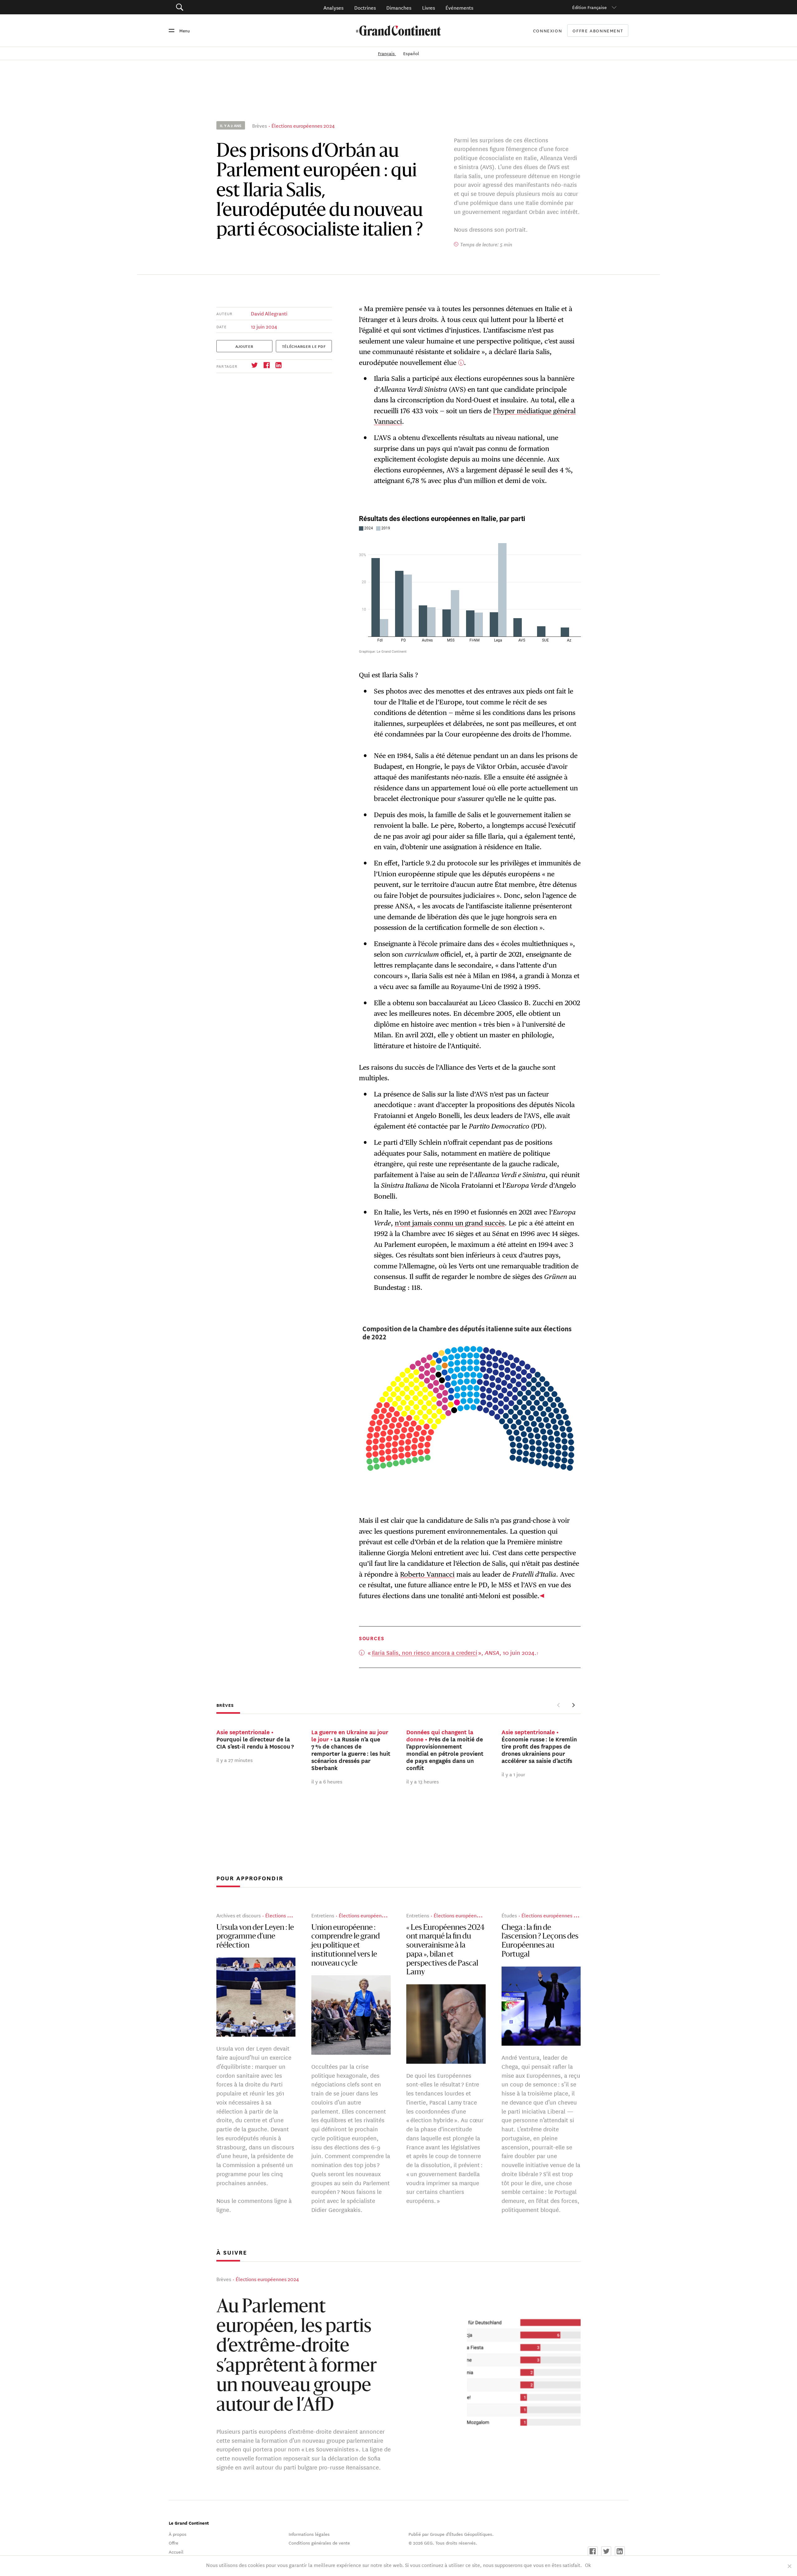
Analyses (333, 7)
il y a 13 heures (422, 1781)
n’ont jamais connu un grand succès (450, 1223)
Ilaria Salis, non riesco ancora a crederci (424, 1652)
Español (411, 53)
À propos (178, 2534)
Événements (459, 7)
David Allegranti (269, 313)
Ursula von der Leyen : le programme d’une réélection (255, 1937)
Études (509, 1915)
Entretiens (323, 1915)
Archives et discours (238, 1915)
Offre (174, 2543)
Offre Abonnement (598, 31)
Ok (588, 2565)
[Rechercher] (215, 7)
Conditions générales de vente (319, 2543)
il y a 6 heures (327, 1781)
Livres (429, 7)
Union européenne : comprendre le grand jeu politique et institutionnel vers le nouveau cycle (346, 1946)
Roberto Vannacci (427, 1574)
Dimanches (399, 7)
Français (387, 53)
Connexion (548, 31)
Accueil (176, 2552)
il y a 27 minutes (234, 1760)
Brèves (259, 125)
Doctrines (365, 7)
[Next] (573, 1705)
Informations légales (309, 2534)
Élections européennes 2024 (303, 125)
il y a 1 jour (513, 1774)
